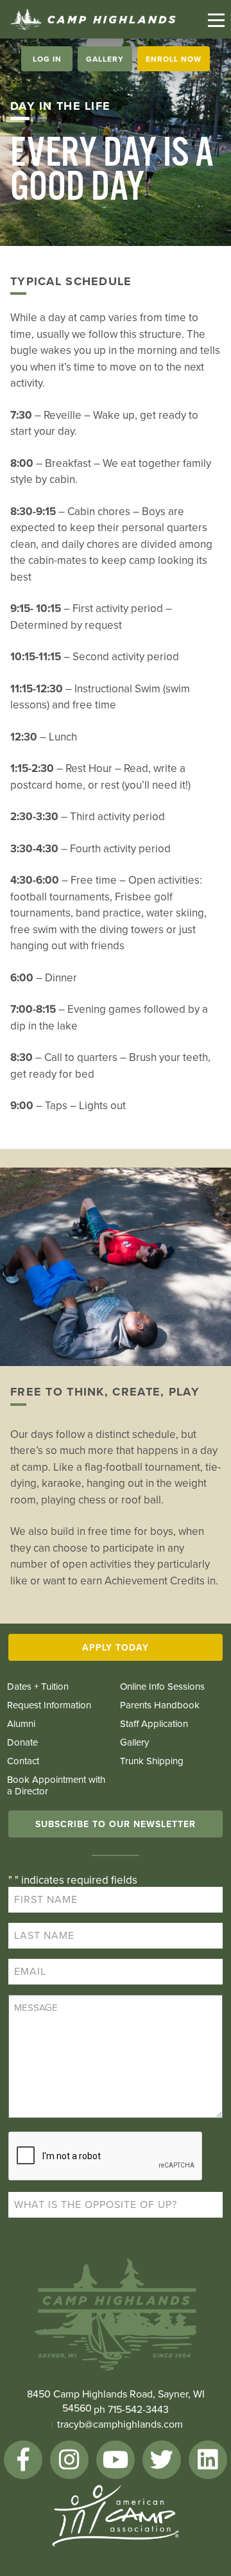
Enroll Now (174, 59)
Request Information (49, 1705)
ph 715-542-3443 (131, 2410)
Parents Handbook (160, 1705)
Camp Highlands (93, 20)
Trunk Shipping (152, 1761)
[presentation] (106, 2157)
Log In (47, 59)
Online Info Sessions (162, 1687)
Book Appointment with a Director (56, 1785)
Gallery (105, 59)
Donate (22, 1742)
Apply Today (116, 1648)
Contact (23, 1761)
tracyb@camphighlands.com (120, 2424)
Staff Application (154, 1724)
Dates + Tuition (38, 1687)
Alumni (21, 1724)
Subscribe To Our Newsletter (116, 1824)
